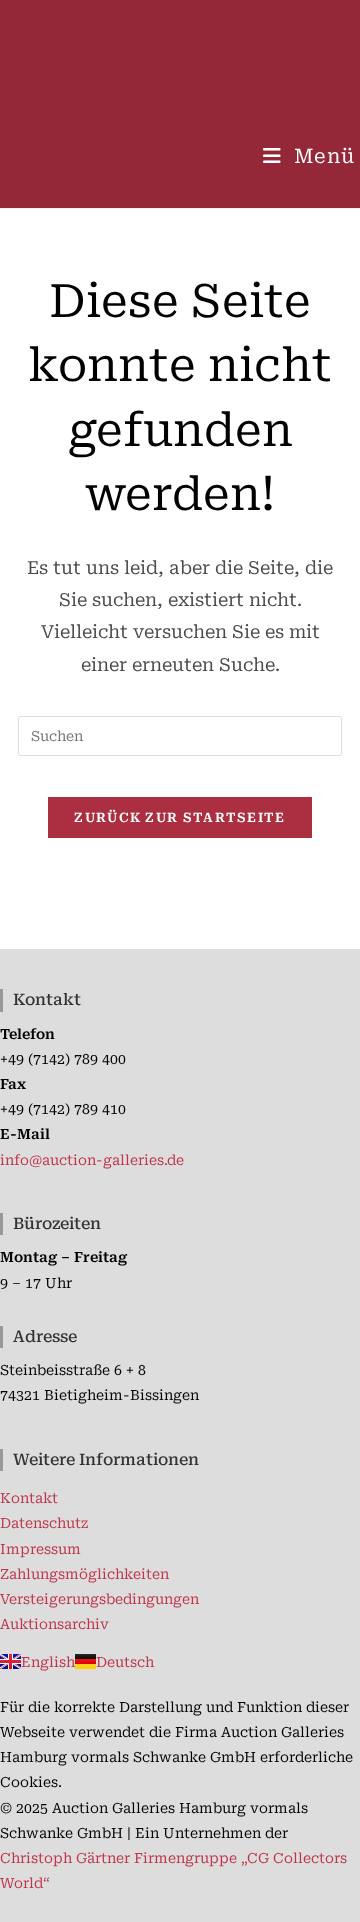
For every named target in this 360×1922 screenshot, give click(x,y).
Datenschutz (44, 1523)
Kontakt (29, 1498)
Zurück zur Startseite (179, 817)
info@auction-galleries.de (92, 1160)
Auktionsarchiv (54, 1624)
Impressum (40, 1549)
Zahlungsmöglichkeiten (84, 1574)
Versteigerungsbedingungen (99, 1599)
